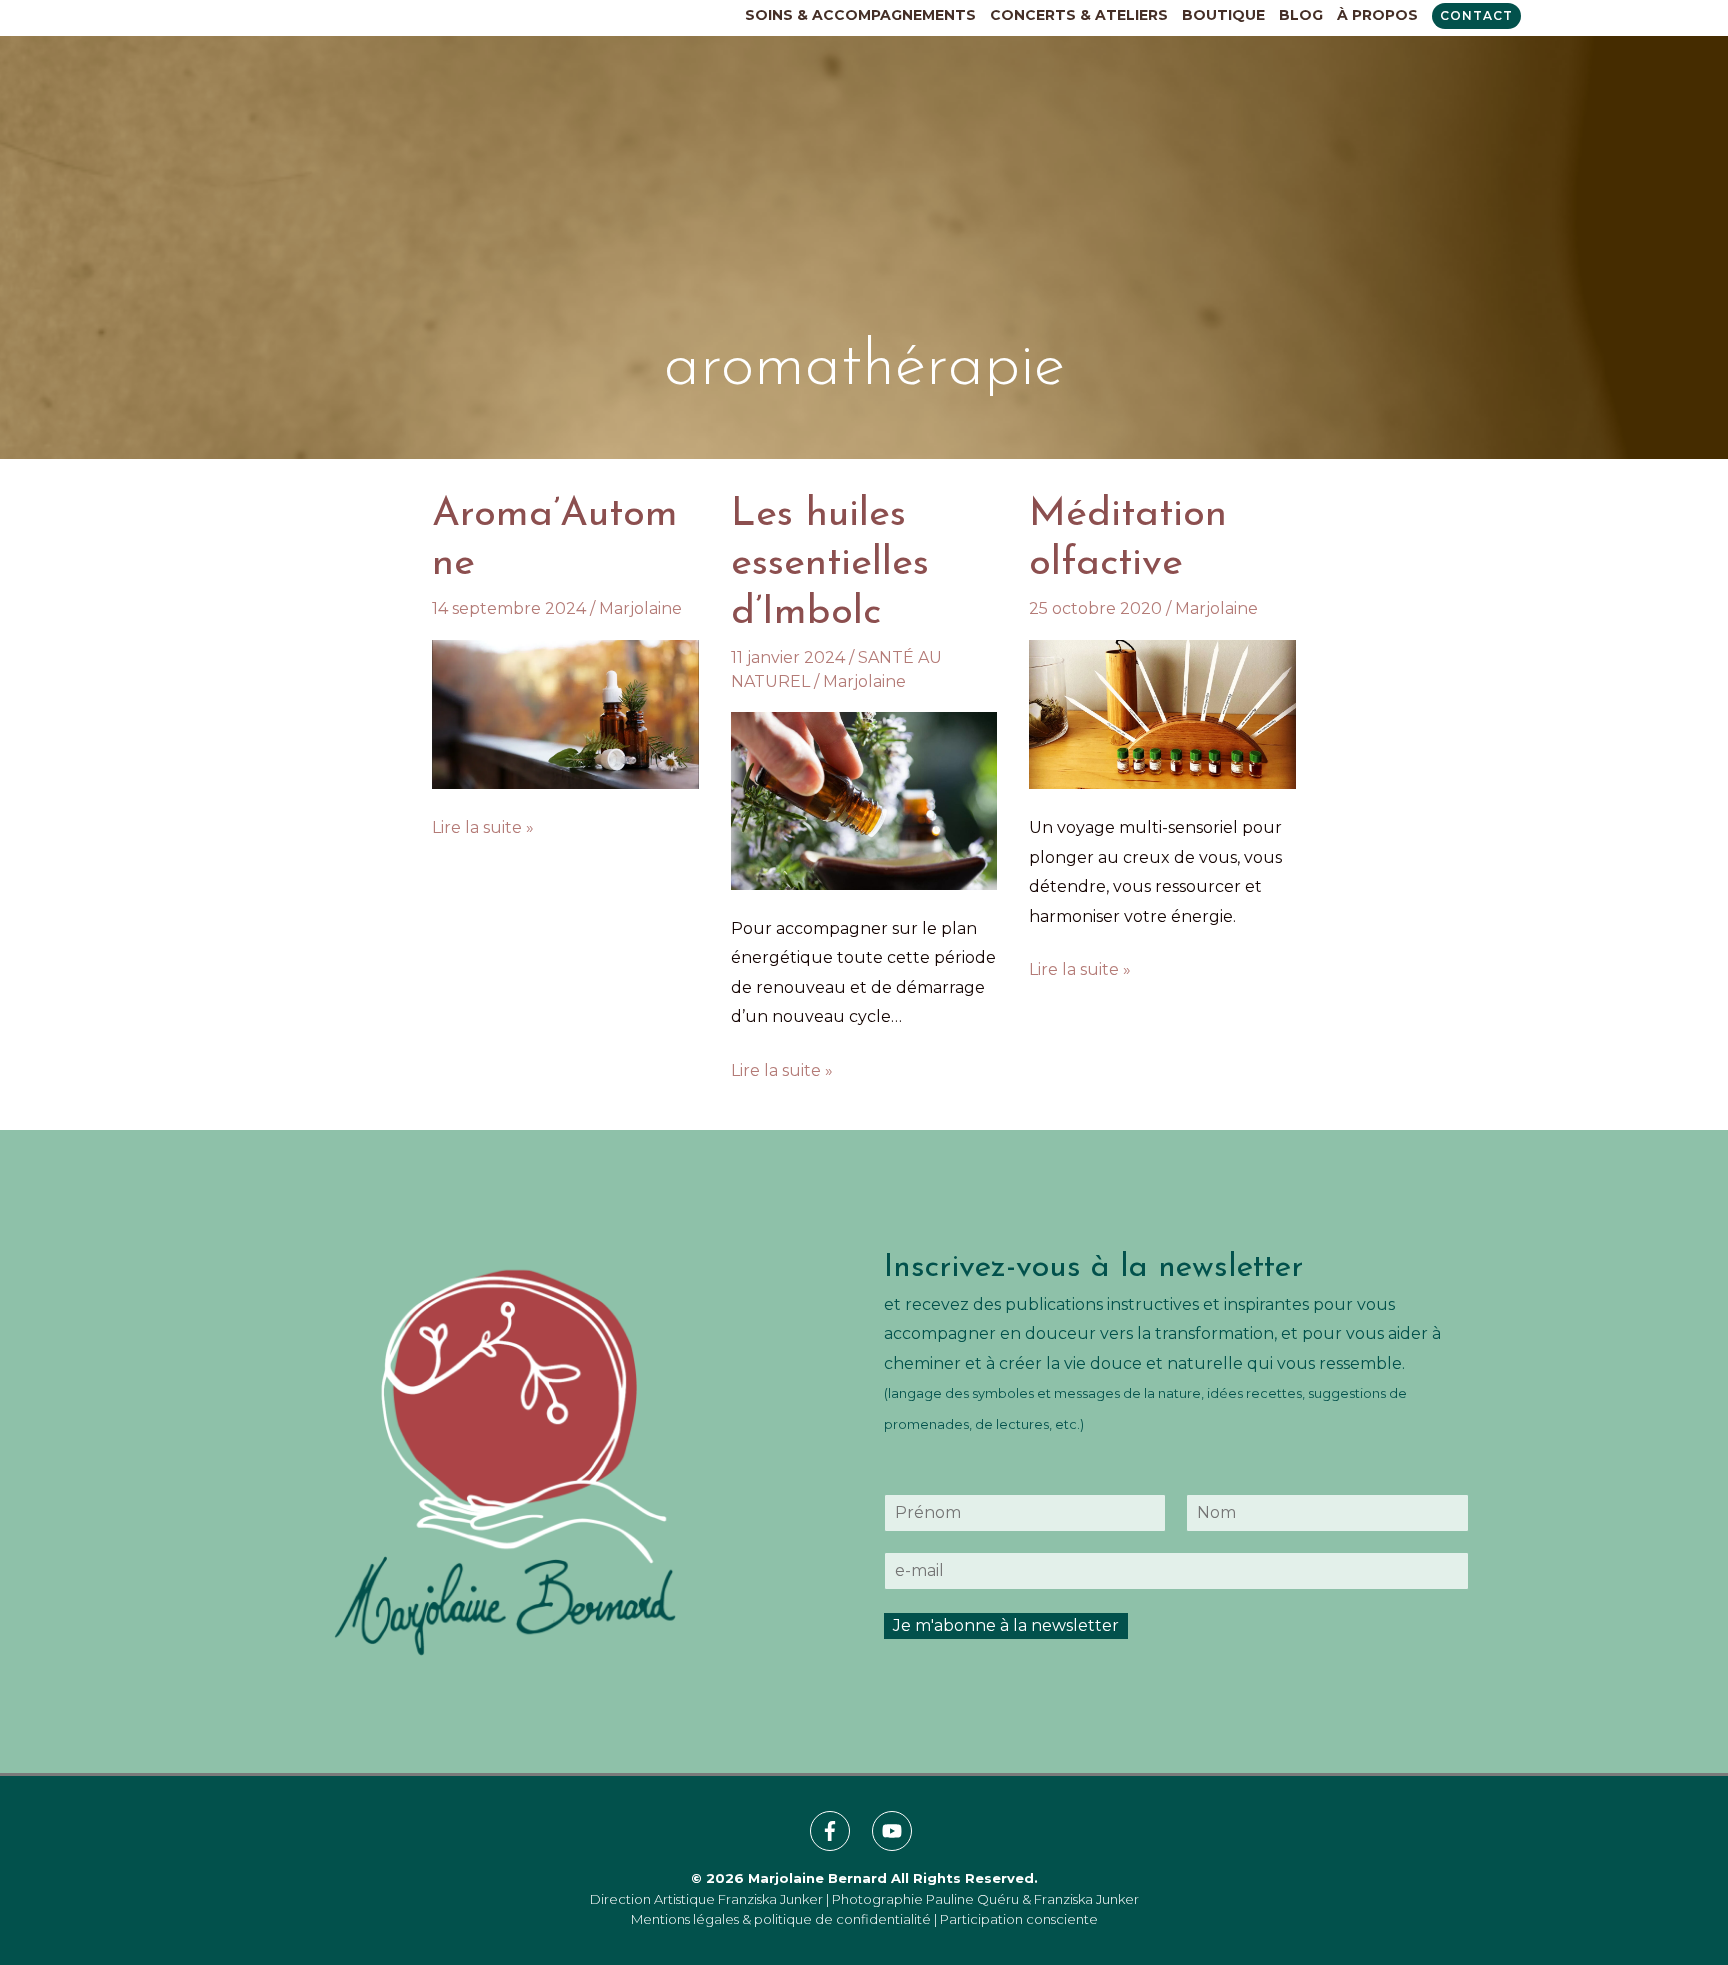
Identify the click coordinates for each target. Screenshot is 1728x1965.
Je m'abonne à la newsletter (1006, 1625)
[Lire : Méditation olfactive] (1162, 713)
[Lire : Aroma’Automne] (565, 713)
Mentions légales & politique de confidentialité (781, 1919)
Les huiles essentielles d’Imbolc (830, 564)
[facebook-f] (839, 1831)
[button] (1476, 16)
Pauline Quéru (972, 1899)
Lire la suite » (483, 827)
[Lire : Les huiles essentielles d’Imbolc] (864, 799)
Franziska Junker (770, 1899)
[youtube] (895, 1831)
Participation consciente (1019, 1919)
